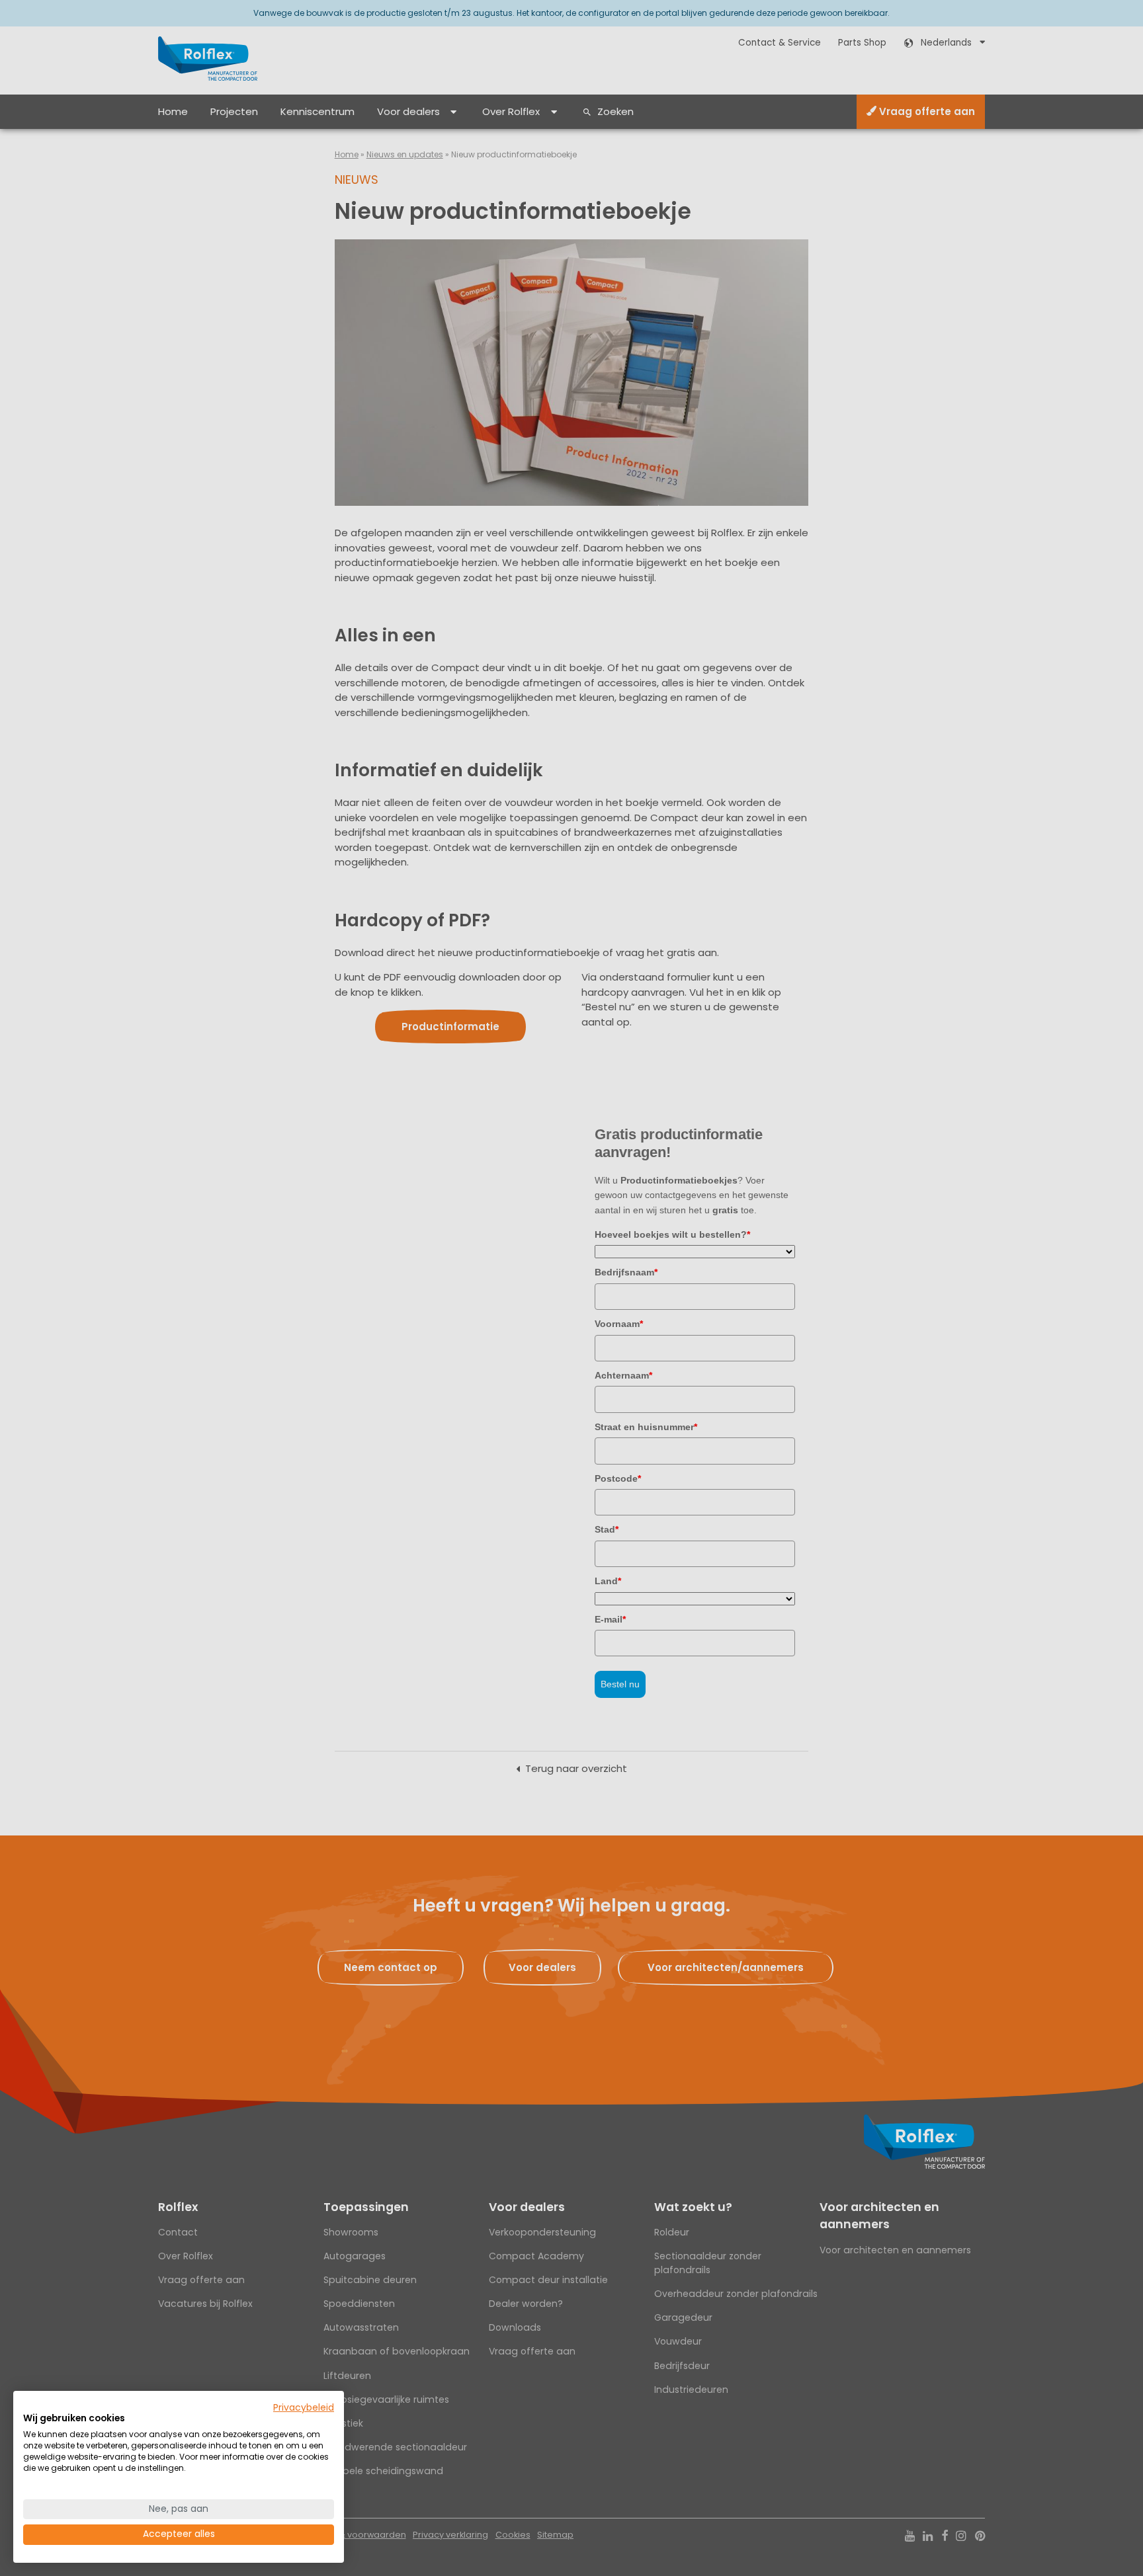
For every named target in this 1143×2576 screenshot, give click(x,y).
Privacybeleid (304, 2408)
